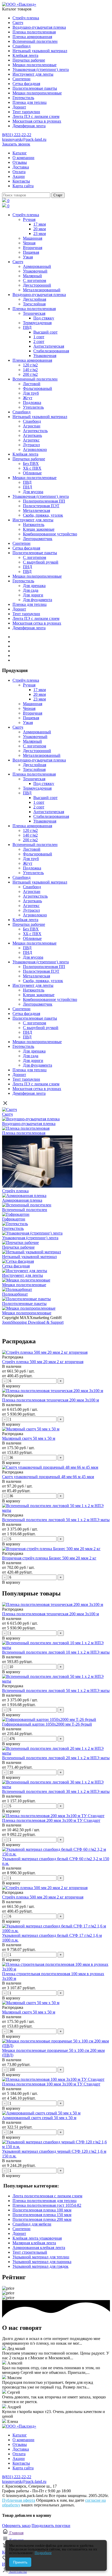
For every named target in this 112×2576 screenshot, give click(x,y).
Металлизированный (42, 290)
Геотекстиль (23, 98)
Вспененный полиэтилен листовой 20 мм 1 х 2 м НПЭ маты (56, 1758)
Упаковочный (35, 271)
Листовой (32, 384)
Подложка (32, 403)
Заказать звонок (16, 144)
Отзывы (20, 162)
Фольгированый (38, 388)
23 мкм (40, 234)
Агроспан (32, 426)
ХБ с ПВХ (32, 468)
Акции (19, 176)
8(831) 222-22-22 (17, 135)
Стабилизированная (51, 351)
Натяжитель (34, 525)
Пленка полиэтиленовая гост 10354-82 (47, 2205)
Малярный (32, 276)
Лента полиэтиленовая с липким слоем (47, 2196)
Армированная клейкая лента (39, 2248)
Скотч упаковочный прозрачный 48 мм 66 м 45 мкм (48, 1477)
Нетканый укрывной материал (40, 51)
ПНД (27, 487)
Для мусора (33, 492)
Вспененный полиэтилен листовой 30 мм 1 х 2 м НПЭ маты (56, 1791)
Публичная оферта (19, 2500)
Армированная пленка (22, 1200)
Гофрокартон (14, 1219)
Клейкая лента (25, 55)
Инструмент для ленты (33, 74)
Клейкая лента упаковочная (37, 2238)
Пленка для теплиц (30, 102)
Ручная (29, 219)
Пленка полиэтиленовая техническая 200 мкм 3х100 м (51, 1400)
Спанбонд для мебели (32, 2224)
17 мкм (40, 224)
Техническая (34, 313)
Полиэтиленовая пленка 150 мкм (42, 2215)
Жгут (28, 398)
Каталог (20, 153)
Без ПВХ (31, 464)
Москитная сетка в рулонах (37, 121)
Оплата (19, 172)
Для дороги (33, 595)
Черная (29, 243)
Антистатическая (49, 346)
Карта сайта (23, 186)
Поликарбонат (15, 1294)
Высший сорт (45, 332)
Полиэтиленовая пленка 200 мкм (42, 2219)
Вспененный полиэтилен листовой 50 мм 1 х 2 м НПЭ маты (56, 1520)
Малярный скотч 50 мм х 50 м (29, 1438)
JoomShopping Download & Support (33, 1322)
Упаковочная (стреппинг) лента (41, 69)
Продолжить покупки (51, 2526)
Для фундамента (38, 600)
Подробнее (43, 2553)
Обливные (32, 473)
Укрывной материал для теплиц (41, 2257)
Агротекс (31, 440)
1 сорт (39, 337)
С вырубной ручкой (41, 562)
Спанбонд (21, 46)
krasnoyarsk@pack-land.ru (24, 139)
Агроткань (32, 435)
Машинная (33, 238)
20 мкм (40, 229)
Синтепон (21, 79)
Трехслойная (34, 304)
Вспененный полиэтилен (35, 41)
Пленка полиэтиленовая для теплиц (45, 2201)
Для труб (31, 393)
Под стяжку (44, 318)
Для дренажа (34, 586)
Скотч (18, 23)
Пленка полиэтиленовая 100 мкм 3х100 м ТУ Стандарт (51, 2084)
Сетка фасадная (26, 84)
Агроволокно (35, 449)
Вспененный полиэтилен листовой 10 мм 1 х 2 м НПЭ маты (56, 1652)
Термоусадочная (37, 323)
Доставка (21, 167)
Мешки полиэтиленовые (35, 65)
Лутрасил (31, 445)
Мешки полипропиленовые (37, 93)
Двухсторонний (37, 285)
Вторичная (33, 248)
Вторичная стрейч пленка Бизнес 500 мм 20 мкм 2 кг (49, 1558)
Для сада (31, 590)
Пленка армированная (32, 37)
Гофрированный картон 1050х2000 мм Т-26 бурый (47, 1724)
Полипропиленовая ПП (44, 501)
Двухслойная (35, 299)
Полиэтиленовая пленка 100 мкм (42, 2210)
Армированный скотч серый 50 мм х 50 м (39, 2118)
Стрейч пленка (26, 18)
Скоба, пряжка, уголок (43, 515)
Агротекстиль (35, 431)
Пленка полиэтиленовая (34, 32)
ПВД (27, 327)
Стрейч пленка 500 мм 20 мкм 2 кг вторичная (43, 1362)
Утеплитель (33, 407)
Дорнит (19, 107)
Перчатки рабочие (29, 60)
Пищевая (31, 252)
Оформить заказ (16, 2526)
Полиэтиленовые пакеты (35, 88)
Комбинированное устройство (50, 534)
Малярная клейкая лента (34, 2243)
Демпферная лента (29, 126)
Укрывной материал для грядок (41, 2266)
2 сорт (39, 341)
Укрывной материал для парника (42, 2262)
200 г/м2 (30, 374)
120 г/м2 (30, 365)
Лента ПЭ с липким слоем (36, 116)
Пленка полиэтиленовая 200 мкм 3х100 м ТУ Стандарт (51, 1820)
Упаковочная (45, 356)
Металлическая (36, 510)
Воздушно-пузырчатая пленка (39, 27)
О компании (23, 158)
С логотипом (35, 280)
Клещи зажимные (39, 529)
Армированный (37, 266)
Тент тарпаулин (26, 112)
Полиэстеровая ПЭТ (41, 506)
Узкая (28, 257)
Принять (20, 2562)
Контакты (21, 181)
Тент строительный (30, 2252)
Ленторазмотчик (38, 539)
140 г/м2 (30, 370)
